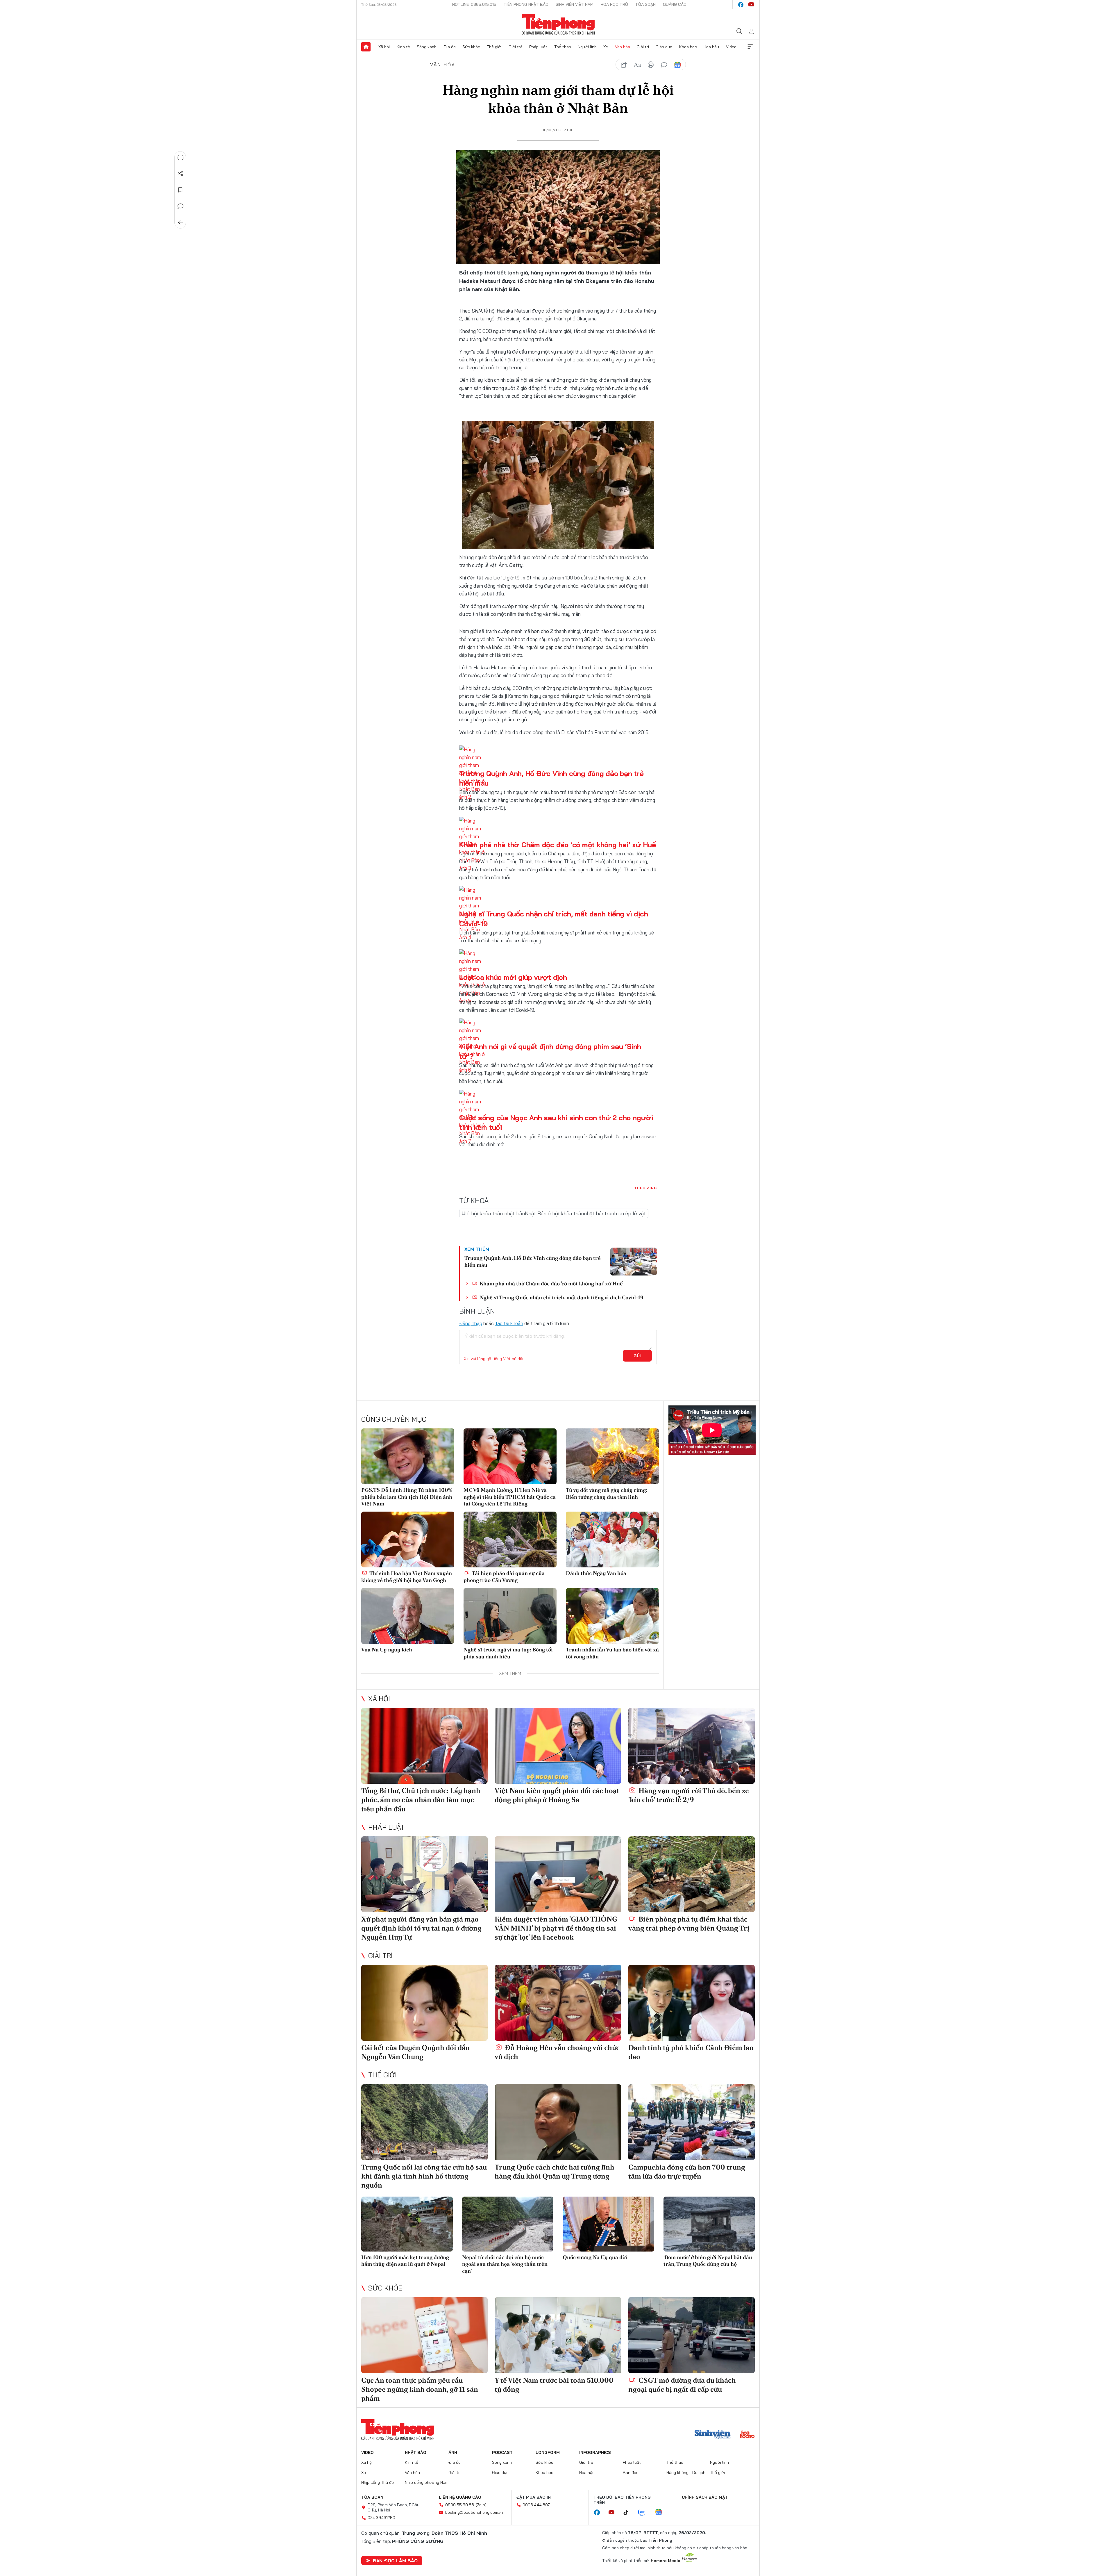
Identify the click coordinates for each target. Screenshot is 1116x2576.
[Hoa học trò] (747, 2435)
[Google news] (661, 2513)
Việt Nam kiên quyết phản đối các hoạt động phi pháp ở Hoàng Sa (557, 1795)
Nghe (180, 157)
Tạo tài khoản (509, 1323)
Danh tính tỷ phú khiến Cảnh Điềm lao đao (691, 2052)
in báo (651, 65)
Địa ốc (450, 47)
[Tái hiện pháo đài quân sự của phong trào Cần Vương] (510, 1539)
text (637, 65)
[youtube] (751, 5)
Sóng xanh (427, 47)
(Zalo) (481, 2505)
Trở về (180, 222)
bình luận (664, 65)
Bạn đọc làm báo (395, 2561)
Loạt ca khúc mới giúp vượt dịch (513, 977)
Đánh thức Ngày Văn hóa (596, 1573)
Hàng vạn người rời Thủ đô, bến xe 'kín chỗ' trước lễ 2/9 (689, 1795)
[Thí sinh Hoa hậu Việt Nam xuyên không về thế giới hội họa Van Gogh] (408, 1539)
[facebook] (741, 5)
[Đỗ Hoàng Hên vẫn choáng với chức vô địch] (558, 2003)
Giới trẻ (516, 47)
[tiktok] (629, 2513)
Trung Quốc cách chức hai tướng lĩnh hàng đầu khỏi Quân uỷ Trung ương (555, 2172)
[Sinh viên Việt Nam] (713, 2435)
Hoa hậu (711, 47)
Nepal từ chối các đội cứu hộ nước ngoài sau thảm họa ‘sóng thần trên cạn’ (505, 2264)
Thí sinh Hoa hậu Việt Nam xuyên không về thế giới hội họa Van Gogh (407, 1576)
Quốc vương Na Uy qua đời (595, 2257)
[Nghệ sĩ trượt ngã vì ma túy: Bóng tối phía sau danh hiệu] (510, 1616)
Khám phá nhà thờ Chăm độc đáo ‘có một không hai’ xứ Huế (558, 845)
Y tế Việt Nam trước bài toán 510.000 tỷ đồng (554, 2385)
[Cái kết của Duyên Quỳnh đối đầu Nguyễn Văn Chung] (424, 2003)
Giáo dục (664, 47)
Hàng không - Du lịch (686, 2472)
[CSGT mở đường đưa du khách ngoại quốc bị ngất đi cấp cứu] (692, 2335)
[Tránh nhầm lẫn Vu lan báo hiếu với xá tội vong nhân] (612, 1616)
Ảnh (453, 2452)
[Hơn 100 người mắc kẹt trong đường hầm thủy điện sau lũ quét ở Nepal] (407, 2224)
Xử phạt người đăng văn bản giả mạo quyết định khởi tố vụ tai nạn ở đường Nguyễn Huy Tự (421, 1928)
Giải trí (643, 47)
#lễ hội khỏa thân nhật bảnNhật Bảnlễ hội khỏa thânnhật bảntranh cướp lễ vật (554, 1213)
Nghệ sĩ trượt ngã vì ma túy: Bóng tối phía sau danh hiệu (508, 1653)
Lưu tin (180, 190)
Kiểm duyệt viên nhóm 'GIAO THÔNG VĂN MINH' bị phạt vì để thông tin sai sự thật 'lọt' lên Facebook (556, 1928)
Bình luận (180, 206)
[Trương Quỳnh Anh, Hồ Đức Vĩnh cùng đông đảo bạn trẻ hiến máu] (634, 1262)
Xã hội (384, 47)
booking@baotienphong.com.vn (474, 2512)
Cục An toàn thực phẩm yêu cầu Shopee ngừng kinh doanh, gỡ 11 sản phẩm (420, 2389)
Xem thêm (750, 47)
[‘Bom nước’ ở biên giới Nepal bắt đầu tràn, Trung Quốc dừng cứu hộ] (709, 2224)
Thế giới (494, 47)
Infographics (595, 2452)
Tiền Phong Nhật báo (526, 4)
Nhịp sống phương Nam (427, 2482)
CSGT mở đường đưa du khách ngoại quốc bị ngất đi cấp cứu (682, 2385)
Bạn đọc (631, 2472)
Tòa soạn (645, 4)
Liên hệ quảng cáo (460, 2497)
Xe (606, 47)
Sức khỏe (471, 47)
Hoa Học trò (614, 4)
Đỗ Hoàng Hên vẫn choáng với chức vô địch (557, 2052)
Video (731, 47)
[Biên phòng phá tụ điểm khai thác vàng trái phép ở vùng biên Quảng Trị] (692, 1874)
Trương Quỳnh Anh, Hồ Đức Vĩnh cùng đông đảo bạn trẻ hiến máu (533, 1261)
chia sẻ (624, 65)
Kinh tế (403, 47)
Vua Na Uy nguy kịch (387, 1650)
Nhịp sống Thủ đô (378, 2482)
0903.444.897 (536, 2505)
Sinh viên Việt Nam (575, 4)
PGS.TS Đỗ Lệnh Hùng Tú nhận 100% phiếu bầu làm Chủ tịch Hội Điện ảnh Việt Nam (407, 1497)
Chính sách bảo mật (705, 2497)
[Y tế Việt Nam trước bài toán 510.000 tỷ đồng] (558, 2335)
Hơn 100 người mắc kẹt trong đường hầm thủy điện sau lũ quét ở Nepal (405, 2261)
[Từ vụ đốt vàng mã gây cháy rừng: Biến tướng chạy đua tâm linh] (612, 1456)
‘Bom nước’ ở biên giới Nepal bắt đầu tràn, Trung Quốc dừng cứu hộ (708, 2261)
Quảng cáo (675, 4)
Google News (677, 65)
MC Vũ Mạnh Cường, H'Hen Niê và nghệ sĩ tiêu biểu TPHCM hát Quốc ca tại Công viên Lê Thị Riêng (510, 1497)
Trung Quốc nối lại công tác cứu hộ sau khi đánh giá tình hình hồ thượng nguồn (424, 2176)
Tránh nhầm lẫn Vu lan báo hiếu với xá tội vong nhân (612, 1653)
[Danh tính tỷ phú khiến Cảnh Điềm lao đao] (692, 2003)
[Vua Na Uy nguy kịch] (408, 1616)
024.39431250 (381, 2518)
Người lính (587, 47)
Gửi (637, 1356)
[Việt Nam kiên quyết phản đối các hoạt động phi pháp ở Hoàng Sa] (558, 1746)
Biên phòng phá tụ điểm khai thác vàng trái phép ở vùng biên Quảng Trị (689, 1924)
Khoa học (688, 47)
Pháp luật (538, 47)
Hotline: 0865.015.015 (474, 4)
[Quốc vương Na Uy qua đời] (608, 2224)
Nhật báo (416, 2452)
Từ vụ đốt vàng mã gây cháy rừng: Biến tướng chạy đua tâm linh (607, 1493)
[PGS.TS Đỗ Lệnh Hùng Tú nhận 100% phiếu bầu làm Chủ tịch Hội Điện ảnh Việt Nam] (408, 1456)
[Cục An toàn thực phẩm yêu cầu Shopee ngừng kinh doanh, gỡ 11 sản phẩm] (424, 2335)
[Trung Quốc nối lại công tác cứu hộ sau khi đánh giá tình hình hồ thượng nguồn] (424, 2122)
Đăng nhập (471, 1323)
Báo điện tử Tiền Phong (558, 24)
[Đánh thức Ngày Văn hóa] (612, 1539)
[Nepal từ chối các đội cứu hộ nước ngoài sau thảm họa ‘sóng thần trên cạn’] (508, 2224)
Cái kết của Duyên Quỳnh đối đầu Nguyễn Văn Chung (415, 2052)
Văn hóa (623, 47)
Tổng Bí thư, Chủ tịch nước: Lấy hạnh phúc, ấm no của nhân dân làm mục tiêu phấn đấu (421, 1800)
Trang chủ (366, 47)
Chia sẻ (180, 174)
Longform (548, 2452)
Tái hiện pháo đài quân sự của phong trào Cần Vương (504, 1576)
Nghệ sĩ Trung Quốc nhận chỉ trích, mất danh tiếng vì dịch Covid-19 (561, 1297)
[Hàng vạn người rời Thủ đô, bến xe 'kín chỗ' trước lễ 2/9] (692, 1746)
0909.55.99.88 (460, 2505)
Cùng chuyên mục (394, 1419)
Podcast (502, 2452)
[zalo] (645, 2513)
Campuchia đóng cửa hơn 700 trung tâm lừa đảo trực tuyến (687, 2172)
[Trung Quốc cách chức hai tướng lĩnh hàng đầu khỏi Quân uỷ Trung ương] (558, 2122)
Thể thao (563, 47)
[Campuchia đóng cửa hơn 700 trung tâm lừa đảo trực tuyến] (692, 2122)
